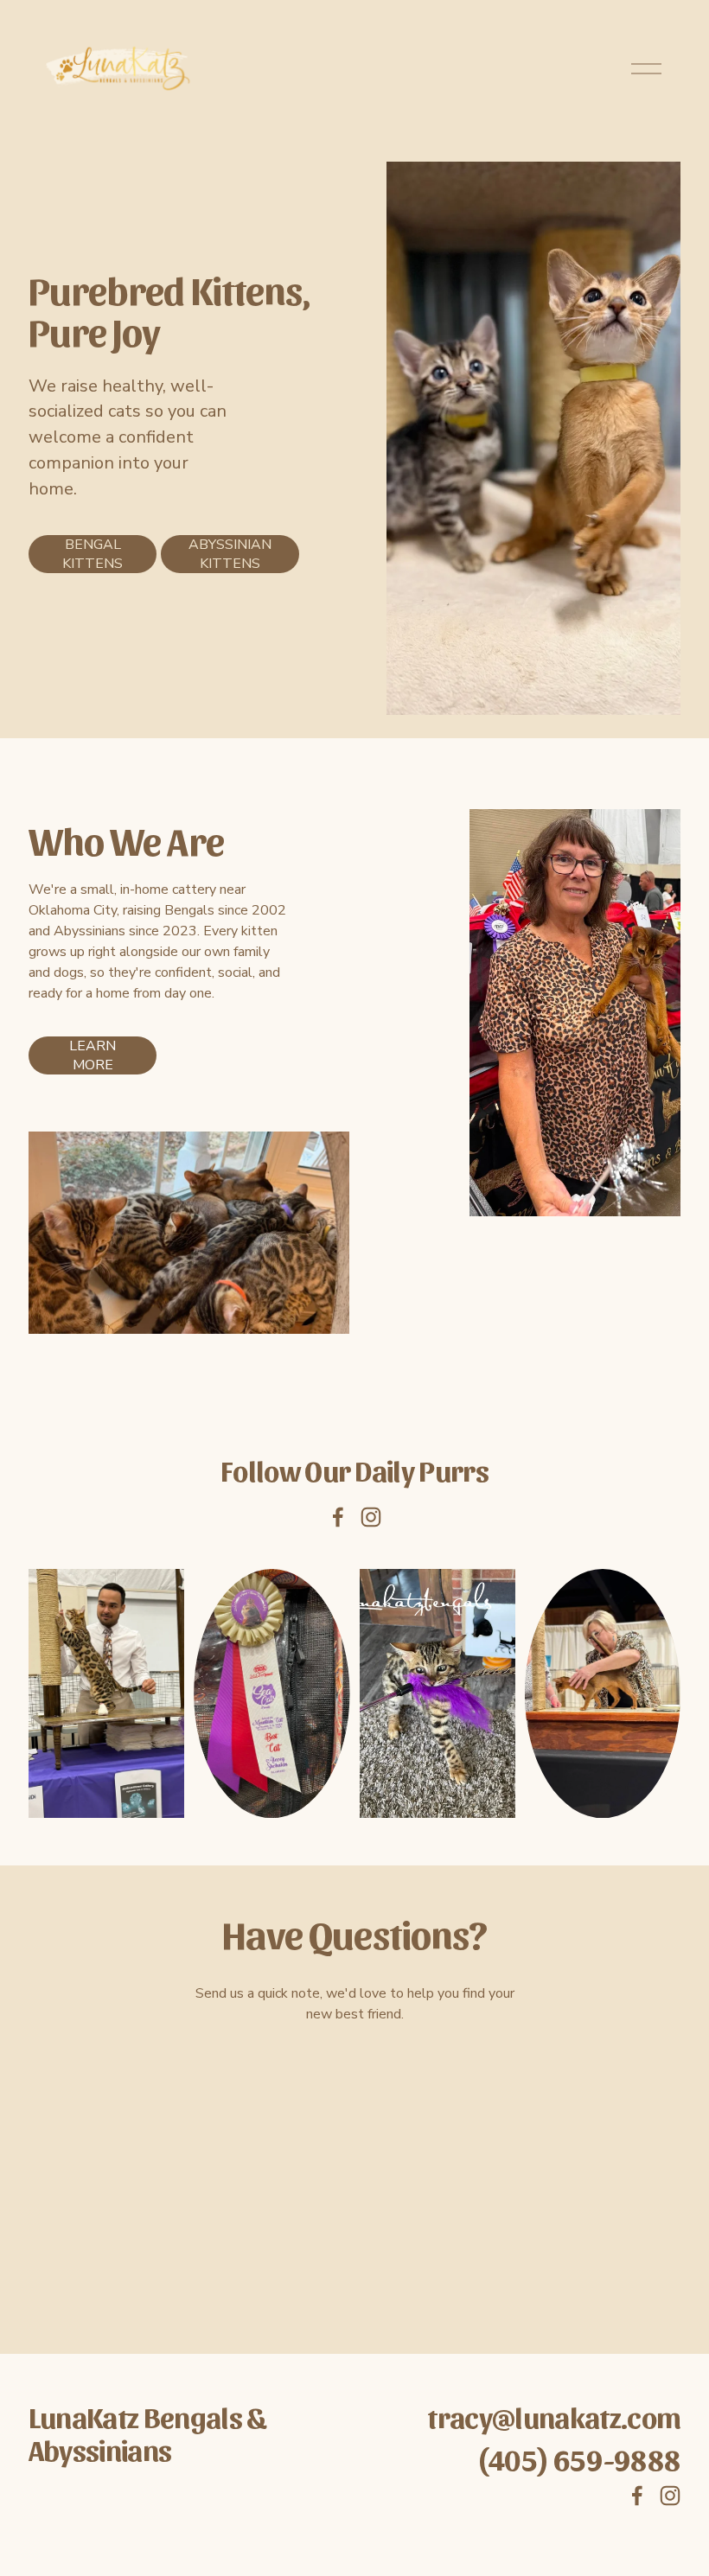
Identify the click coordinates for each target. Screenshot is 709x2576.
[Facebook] (338, 1517)
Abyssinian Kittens (230, 554)
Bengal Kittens (93, 554)
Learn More (93, 1055)
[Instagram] (371, 1517)
